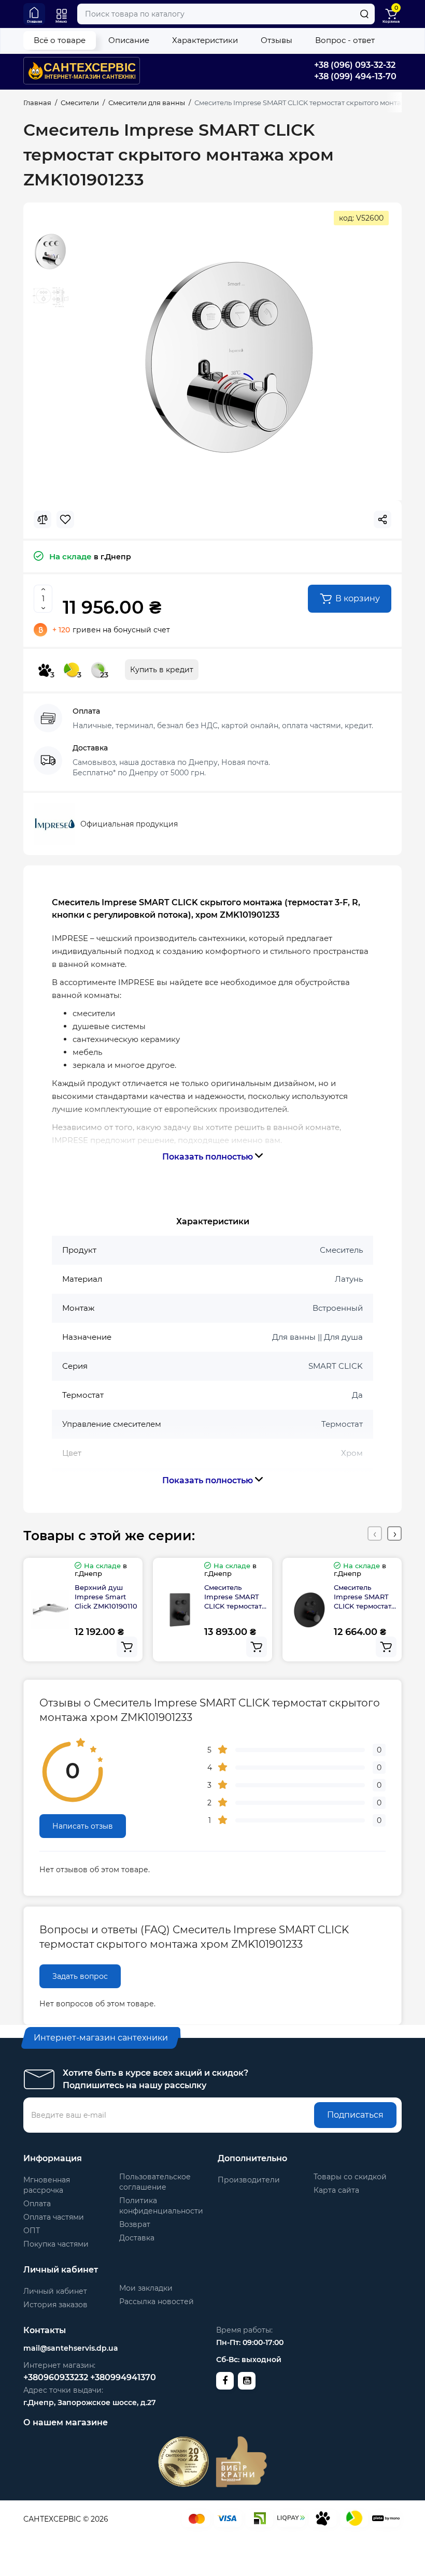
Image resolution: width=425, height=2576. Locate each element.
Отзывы (277, 40)
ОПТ (32, 2231)
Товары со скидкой (350, 2177)
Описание (129, 40)
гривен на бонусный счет (111, 630)
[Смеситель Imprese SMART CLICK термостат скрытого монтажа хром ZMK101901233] (229, 358)
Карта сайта (336, 2190)
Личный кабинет (55, 2291)
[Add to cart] (127, 1647)
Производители (249, 2180)
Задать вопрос (80, 1976)
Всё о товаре (60, 40)
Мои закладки (146, 2288)
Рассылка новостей (157, 2302)
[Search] (364, 14)
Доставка (137, 2238)
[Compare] (42, 519)
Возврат (135, 2224)
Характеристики (205, 40)
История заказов (55, 2305)
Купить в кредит (162, 670)
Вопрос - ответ (345, 40)
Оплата (37, 2204)
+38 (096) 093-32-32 (355, 65)
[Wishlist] (65, 519)
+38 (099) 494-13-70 (355, 76)
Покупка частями (56, 2244)
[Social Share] (382, 519)
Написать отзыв (83, 1826)
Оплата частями (54, 2217)
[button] (375, 1533)
